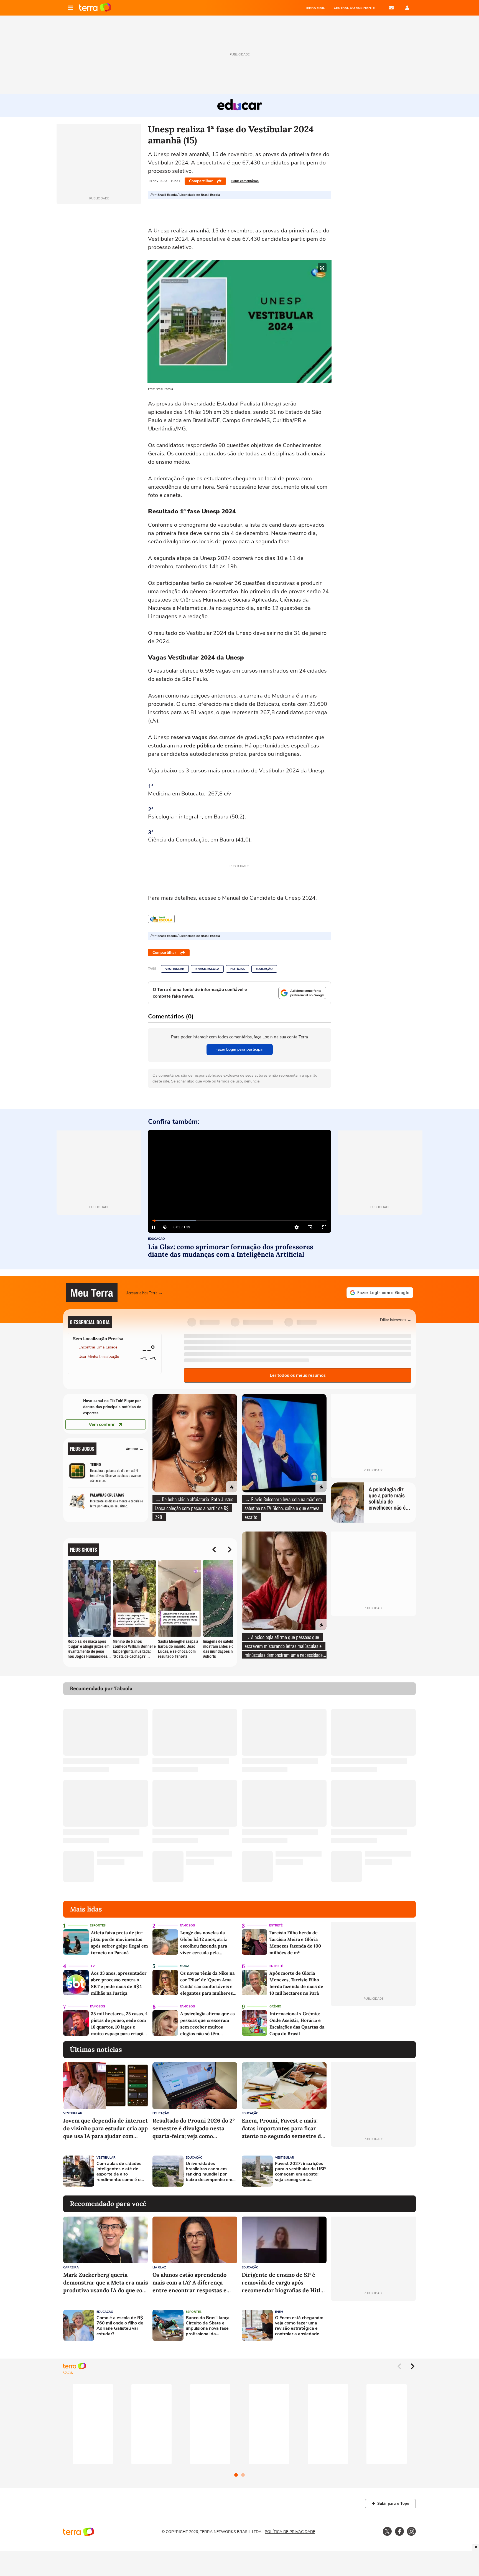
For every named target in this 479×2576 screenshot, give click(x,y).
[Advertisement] (373, 2171)
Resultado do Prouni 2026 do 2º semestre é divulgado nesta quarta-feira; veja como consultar (194, 2129)
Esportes (98, 1925)
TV (93, 1966)
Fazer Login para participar (240, 1049)
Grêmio (275, 2006)
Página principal (95, 8)
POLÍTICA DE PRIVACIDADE (290, 2532)
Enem (279, 2312)
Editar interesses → (396, 1319)
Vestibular (175, 969)
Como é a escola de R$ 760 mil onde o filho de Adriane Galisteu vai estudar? (120, 2326)
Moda (185, 1966)
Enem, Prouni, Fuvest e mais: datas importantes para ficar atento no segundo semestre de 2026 (283, 2129)
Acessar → (135, 1448)
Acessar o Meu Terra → (145, 1293)
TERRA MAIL (315, 8)
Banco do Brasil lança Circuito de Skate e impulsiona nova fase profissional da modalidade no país (208, 2326)
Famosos (187, 1925)
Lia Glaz (159, 2267)
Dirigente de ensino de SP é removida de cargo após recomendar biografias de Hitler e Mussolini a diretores (284, 2283)
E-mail (391, 8)
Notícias (238, 969)
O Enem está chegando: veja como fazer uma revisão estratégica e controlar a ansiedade (299, 2326)
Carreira (71, 2267)
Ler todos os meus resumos (298, 1375)
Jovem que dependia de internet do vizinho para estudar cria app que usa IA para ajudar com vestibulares (105, 2129)
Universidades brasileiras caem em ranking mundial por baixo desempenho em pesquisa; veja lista (209, 2172)
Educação (264, 969)
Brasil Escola (207, 969)
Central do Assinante (354, 8)
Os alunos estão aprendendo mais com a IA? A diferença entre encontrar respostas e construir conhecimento (189, 2283)
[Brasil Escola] (161, 919)
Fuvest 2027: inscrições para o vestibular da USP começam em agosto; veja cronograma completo (300, 2172)
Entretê (276, 1925)
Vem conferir (102, 1424)
